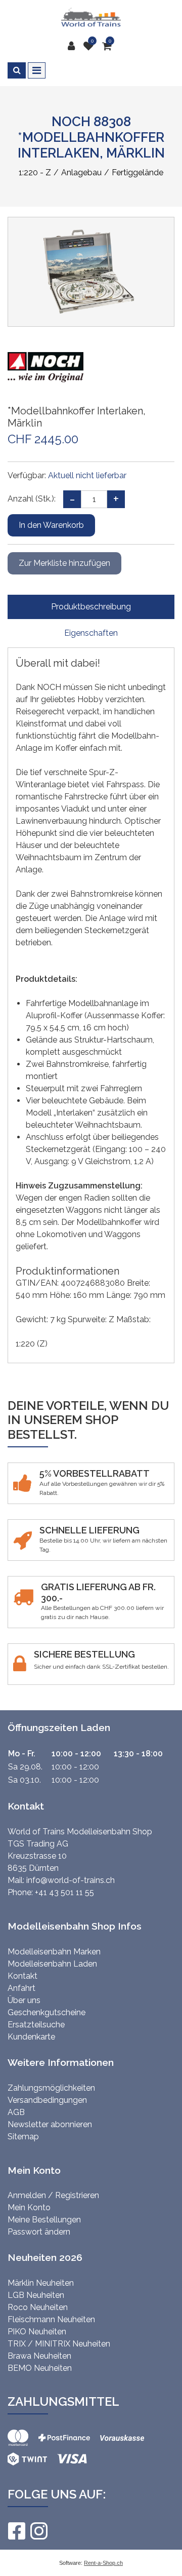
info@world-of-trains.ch (71, 1880)
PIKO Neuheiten (37, 2332)
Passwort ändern (39, 2232)
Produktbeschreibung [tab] (91, 607)
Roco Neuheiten (38, 2307)
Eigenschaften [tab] (91, 633)
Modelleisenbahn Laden (52, 1964)
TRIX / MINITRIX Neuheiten (59, 2344)
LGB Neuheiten (36, 2295)
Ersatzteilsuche (36, 2025)
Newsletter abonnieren (50, 2124)
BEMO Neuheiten (40, 2368)
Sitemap (23, 2137)
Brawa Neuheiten (39, 2356)
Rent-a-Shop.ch (103, 2563)
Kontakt (22, 1976)
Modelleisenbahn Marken (54, 1952)
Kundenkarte (31, 2037)
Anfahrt (21, 1988)
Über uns (24, 2000)
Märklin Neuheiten (41, 2283)
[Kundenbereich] (74, 46)
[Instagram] (38, 2531)
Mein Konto (29, 2207)
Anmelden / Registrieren (53, 2195)
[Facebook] (16, 2531)
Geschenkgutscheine (47, 2012)
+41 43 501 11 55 (64, 1892)
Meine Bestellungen (44, 2220)
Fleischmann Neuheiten (51, 2319)
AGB (16, 2112)
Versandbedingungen (47, 2100)
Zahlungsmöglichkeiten (51, 2088)
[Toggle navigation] (37, 70)
